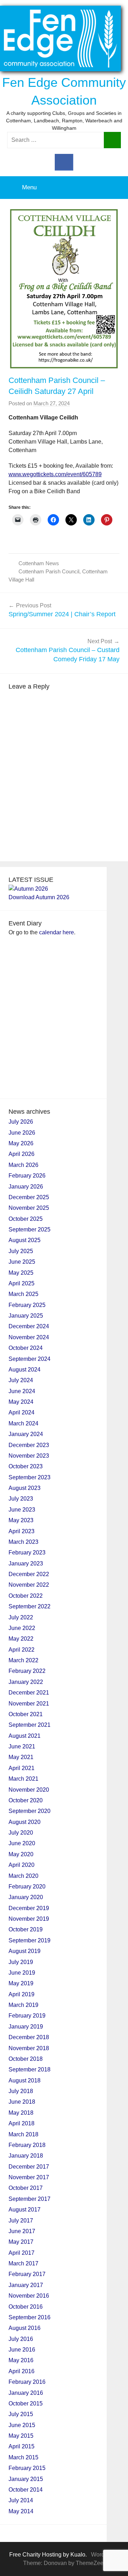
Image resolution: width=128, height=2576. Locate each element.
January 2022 (26, 1682)
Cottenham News (39, 563)
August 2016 (25, 2328)
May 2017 (21, 2242)
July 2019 (21, 1962)
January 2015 (26, 2479)
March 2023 (23, 1542)
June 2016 (22, 2350)
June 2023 (22, 1510)
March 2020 (23, 1876)
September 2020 (30, 1811)
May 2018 (21, 2113)
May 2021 (21, 1757)
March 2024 (23, 1423)
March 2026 (23, 1165)
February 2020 (27, 1887)
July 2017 (21, 2221)
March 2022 (23, 1660)
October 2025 (26, 1219)
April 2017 (22, 2253)
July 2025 (21, 1251)
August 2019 (25, 1951)
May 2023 (21, 1520)
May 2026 (21, 1143)
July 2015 (21, 2414)
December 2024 (29, 1326)
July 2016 (21, 2339)
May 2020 (21, 1854)
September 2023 (30, 1477)
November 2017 (29, 2177)
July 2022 (21, 1617)
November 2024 (29, 1337)
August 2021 (25, 1736)
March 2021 (23, 1779)
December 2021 (29, 1693)
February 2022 (27, 1671)
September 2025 (30, 1229)
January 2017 (26, 2285)
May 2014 (21, 2511)
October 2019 (26, 1929)
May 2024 (21, 1402)
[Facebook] (64, 162)
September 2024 (30, 1359)
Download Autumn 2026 (39, 897)
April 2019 (22, 1994)
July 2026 (21, 1122)
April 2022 (22, 1650)
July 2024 (21, 1380)
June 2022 (22, 1628)
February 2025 (27, 1305)
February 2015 (27, 2468)
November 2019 (29, 1919)
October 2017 (26, 2188)
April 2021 (22, 1768)
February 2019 (27, 2016)
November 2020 (29, 1790)
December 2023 (29, 1445)
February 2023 (27, 1553)
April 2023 (22, 1531)
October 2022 (26, 1596)
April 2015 (22, 2446)
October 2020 (26, 1800)
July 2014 (21, 2500)
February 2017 (27, 2274)
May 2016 (21, 2360)
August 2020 (25, 1822)
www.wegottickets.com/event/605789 (55, 474)
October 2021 (26, 1714)
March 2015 (23, 2457)
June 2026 (22, 1133)
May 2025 (21, 1273)
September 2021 (30, 1725)
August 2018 (25, 2080)
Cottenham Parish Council (49, 571)
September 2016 (30, 2317)
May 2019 (21, 1983)
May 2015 (21, 2436)
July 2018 (21, 2091)
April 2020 (22, 1865)
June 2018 (22, 2102)
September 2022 (30, 1606)
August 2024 (25, 1370)
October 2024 (26, 1348)
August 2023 (25, 1488)
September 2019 (30, 1940)
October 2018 (26, 2059)
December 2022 (29, 1574)
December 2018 (29, 2037)
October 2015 (26, 2403)
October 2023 (26, 1466)
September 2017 (30, 2199)
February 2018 (27, 2145)
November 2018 (29, 2048)
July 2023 (21, 1499)
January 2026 (26, 1187)
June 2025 (22, 1262)
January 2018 (26, 2156)
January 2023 (26, 1564)
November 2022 (29, 1585)
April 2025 (22, 1283)
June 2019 (22, 1973)
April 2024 (22, 1412)
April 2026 (22, 1154)
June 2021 (22, 1746)
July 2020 (21, 1833)
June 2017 (22, 2231)
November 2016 (29, 2296)
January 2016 (26, 2393)
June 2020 (22, 1843)
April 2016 (22, 2371)
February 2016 (27, 2382)
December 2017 (29, 2167)
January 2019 (26, 2027)
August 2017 (25, 2210)
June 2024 (22, 1391)
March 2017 (23, 2263)
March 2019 (23, 2005)
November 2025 (29, 1208)
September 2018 (30, 2069)
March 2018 (23, 2134)
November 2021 (29, 1704)
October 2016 (26, 2307)
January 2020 (26, 1897)
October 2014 (26, 2490)
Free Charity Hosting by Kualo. (48, 2555)
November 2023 (29, 1456)
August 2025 (25, 1240)
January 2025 (26, 1316)
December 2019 (29, 1908)
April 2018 (22, 2123)
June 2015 (22, 2425)
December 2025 (29, 1197)
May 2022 (21, 1639)
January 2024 (26, 1434)
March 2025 (23, 1294)
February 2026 (27, 1176)
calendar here (57, 932)
